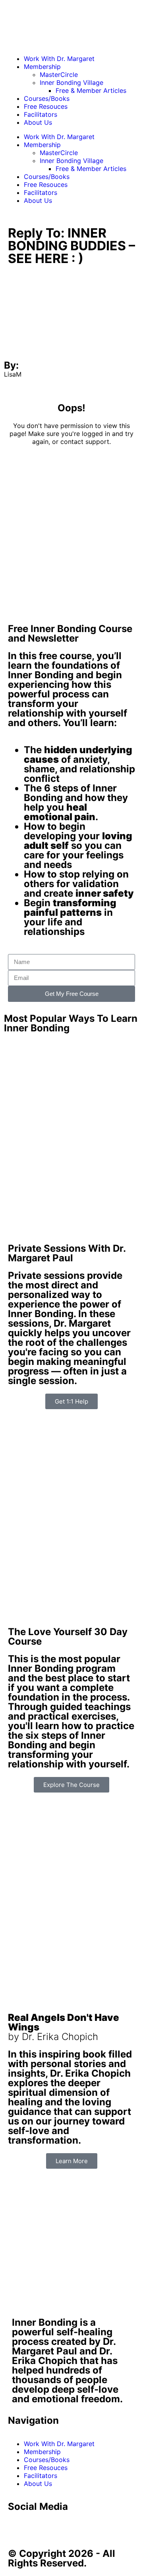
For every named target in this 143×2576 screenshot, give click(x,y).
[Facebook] (18, 2529)
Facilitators (41, 114)
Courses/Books (47, 98)
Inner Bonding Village (71, 82)
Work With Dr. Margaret (59, 59)
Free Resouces (46, 106)
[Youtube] (40, 2529)
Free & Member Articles (91, 90)
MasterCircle (59, 75)
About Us (38, 122)
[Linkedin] (62, 2529)
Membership (42, 67)
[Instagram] (83, 2529)
